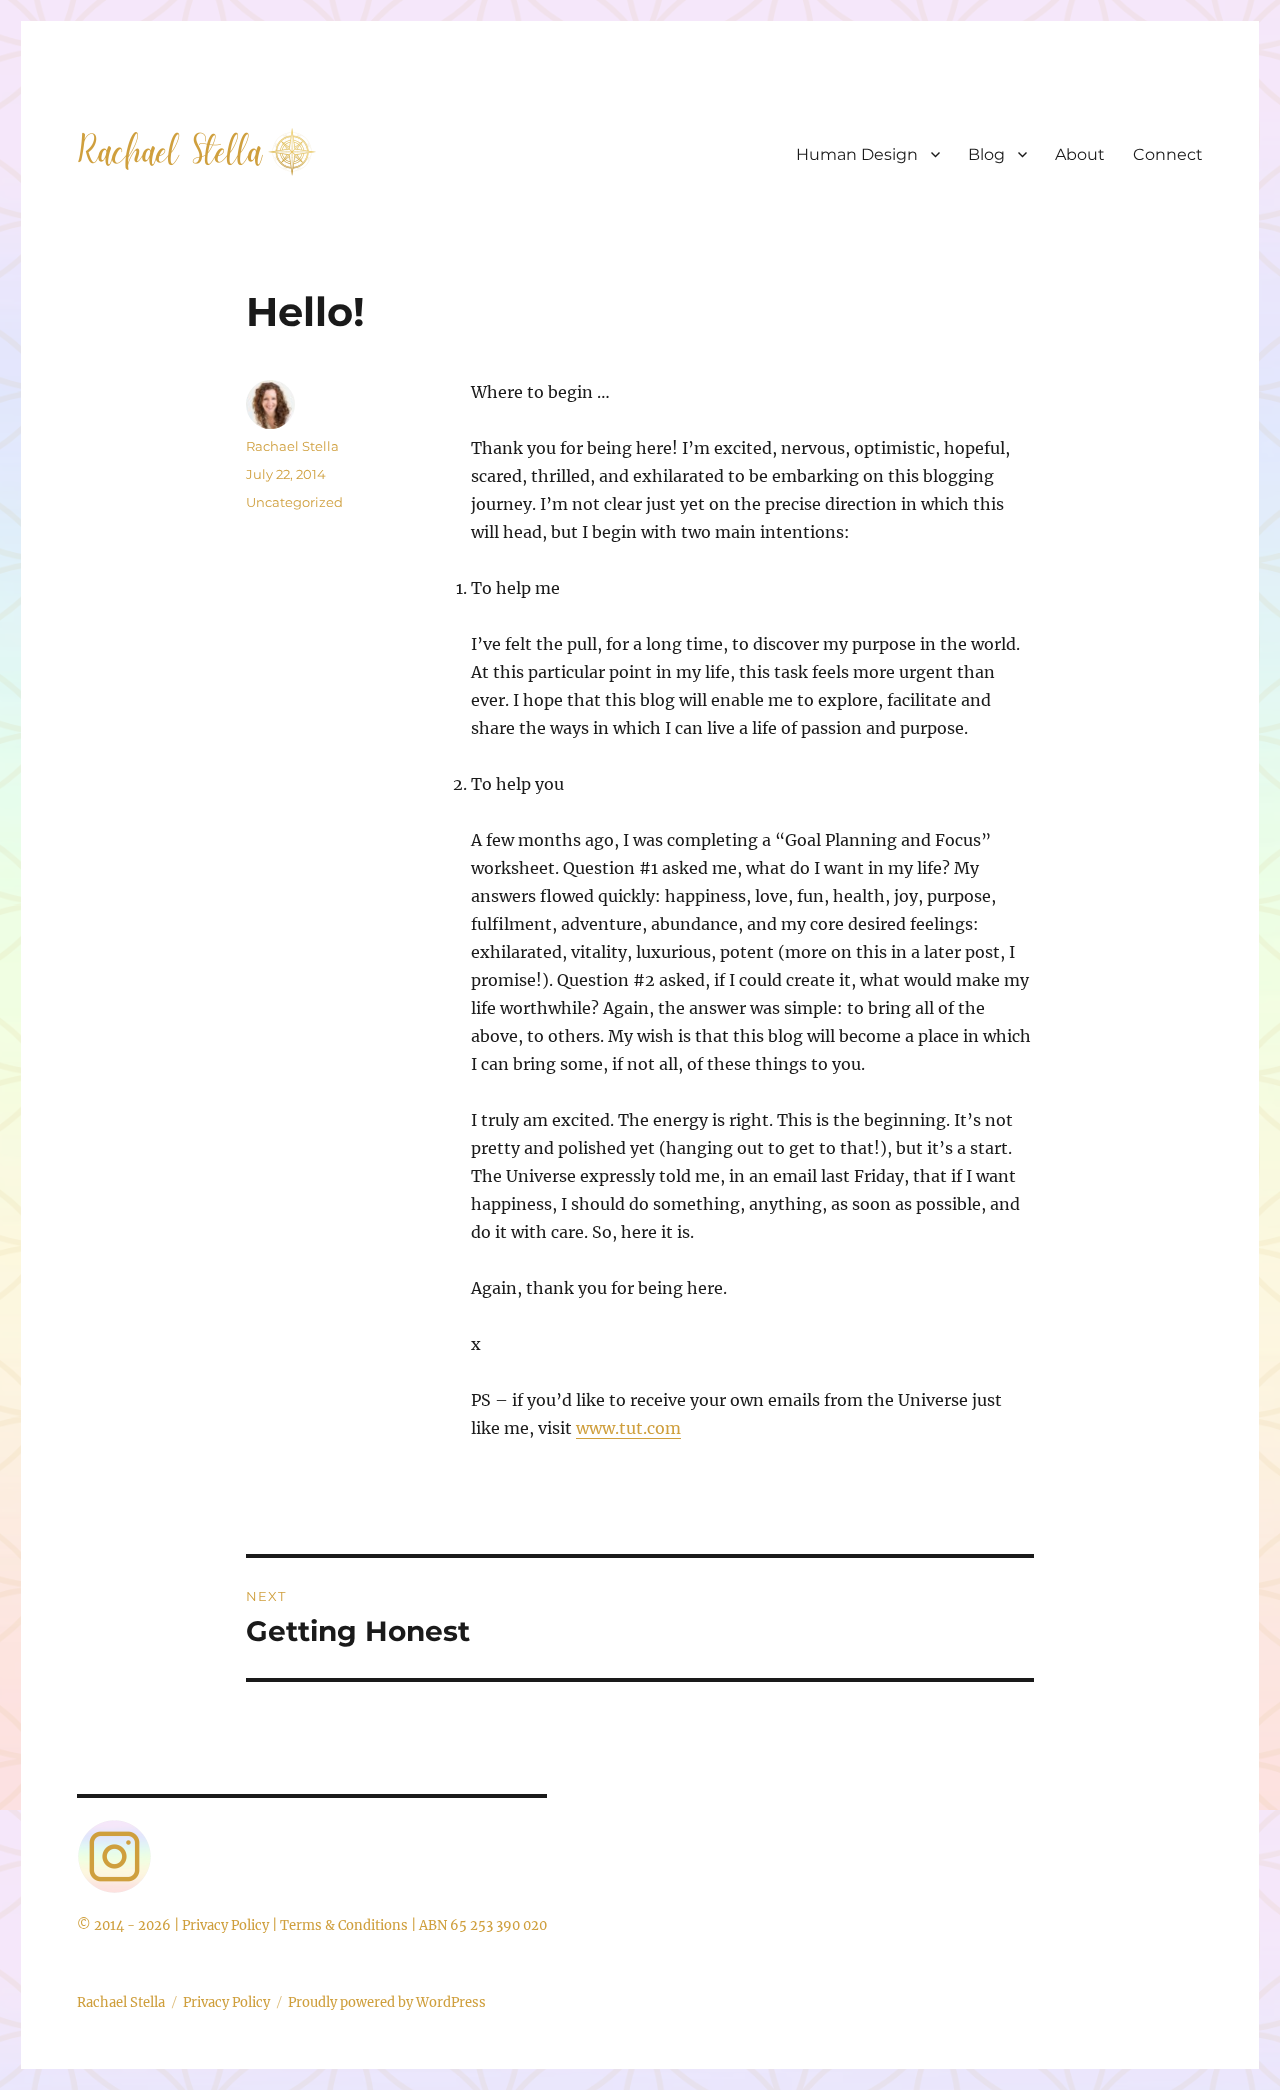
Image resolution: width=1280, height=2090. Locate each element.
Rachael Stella (292, 446)
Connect (1168, 154)
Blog (986, 154)
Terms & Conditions (344, 1925)
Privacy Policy (225, 1925)
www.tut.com (628, 1428)
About (1080, 154)
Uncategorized (294, 502)
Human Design (857, 154)
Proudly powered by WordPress (387, 2002)
